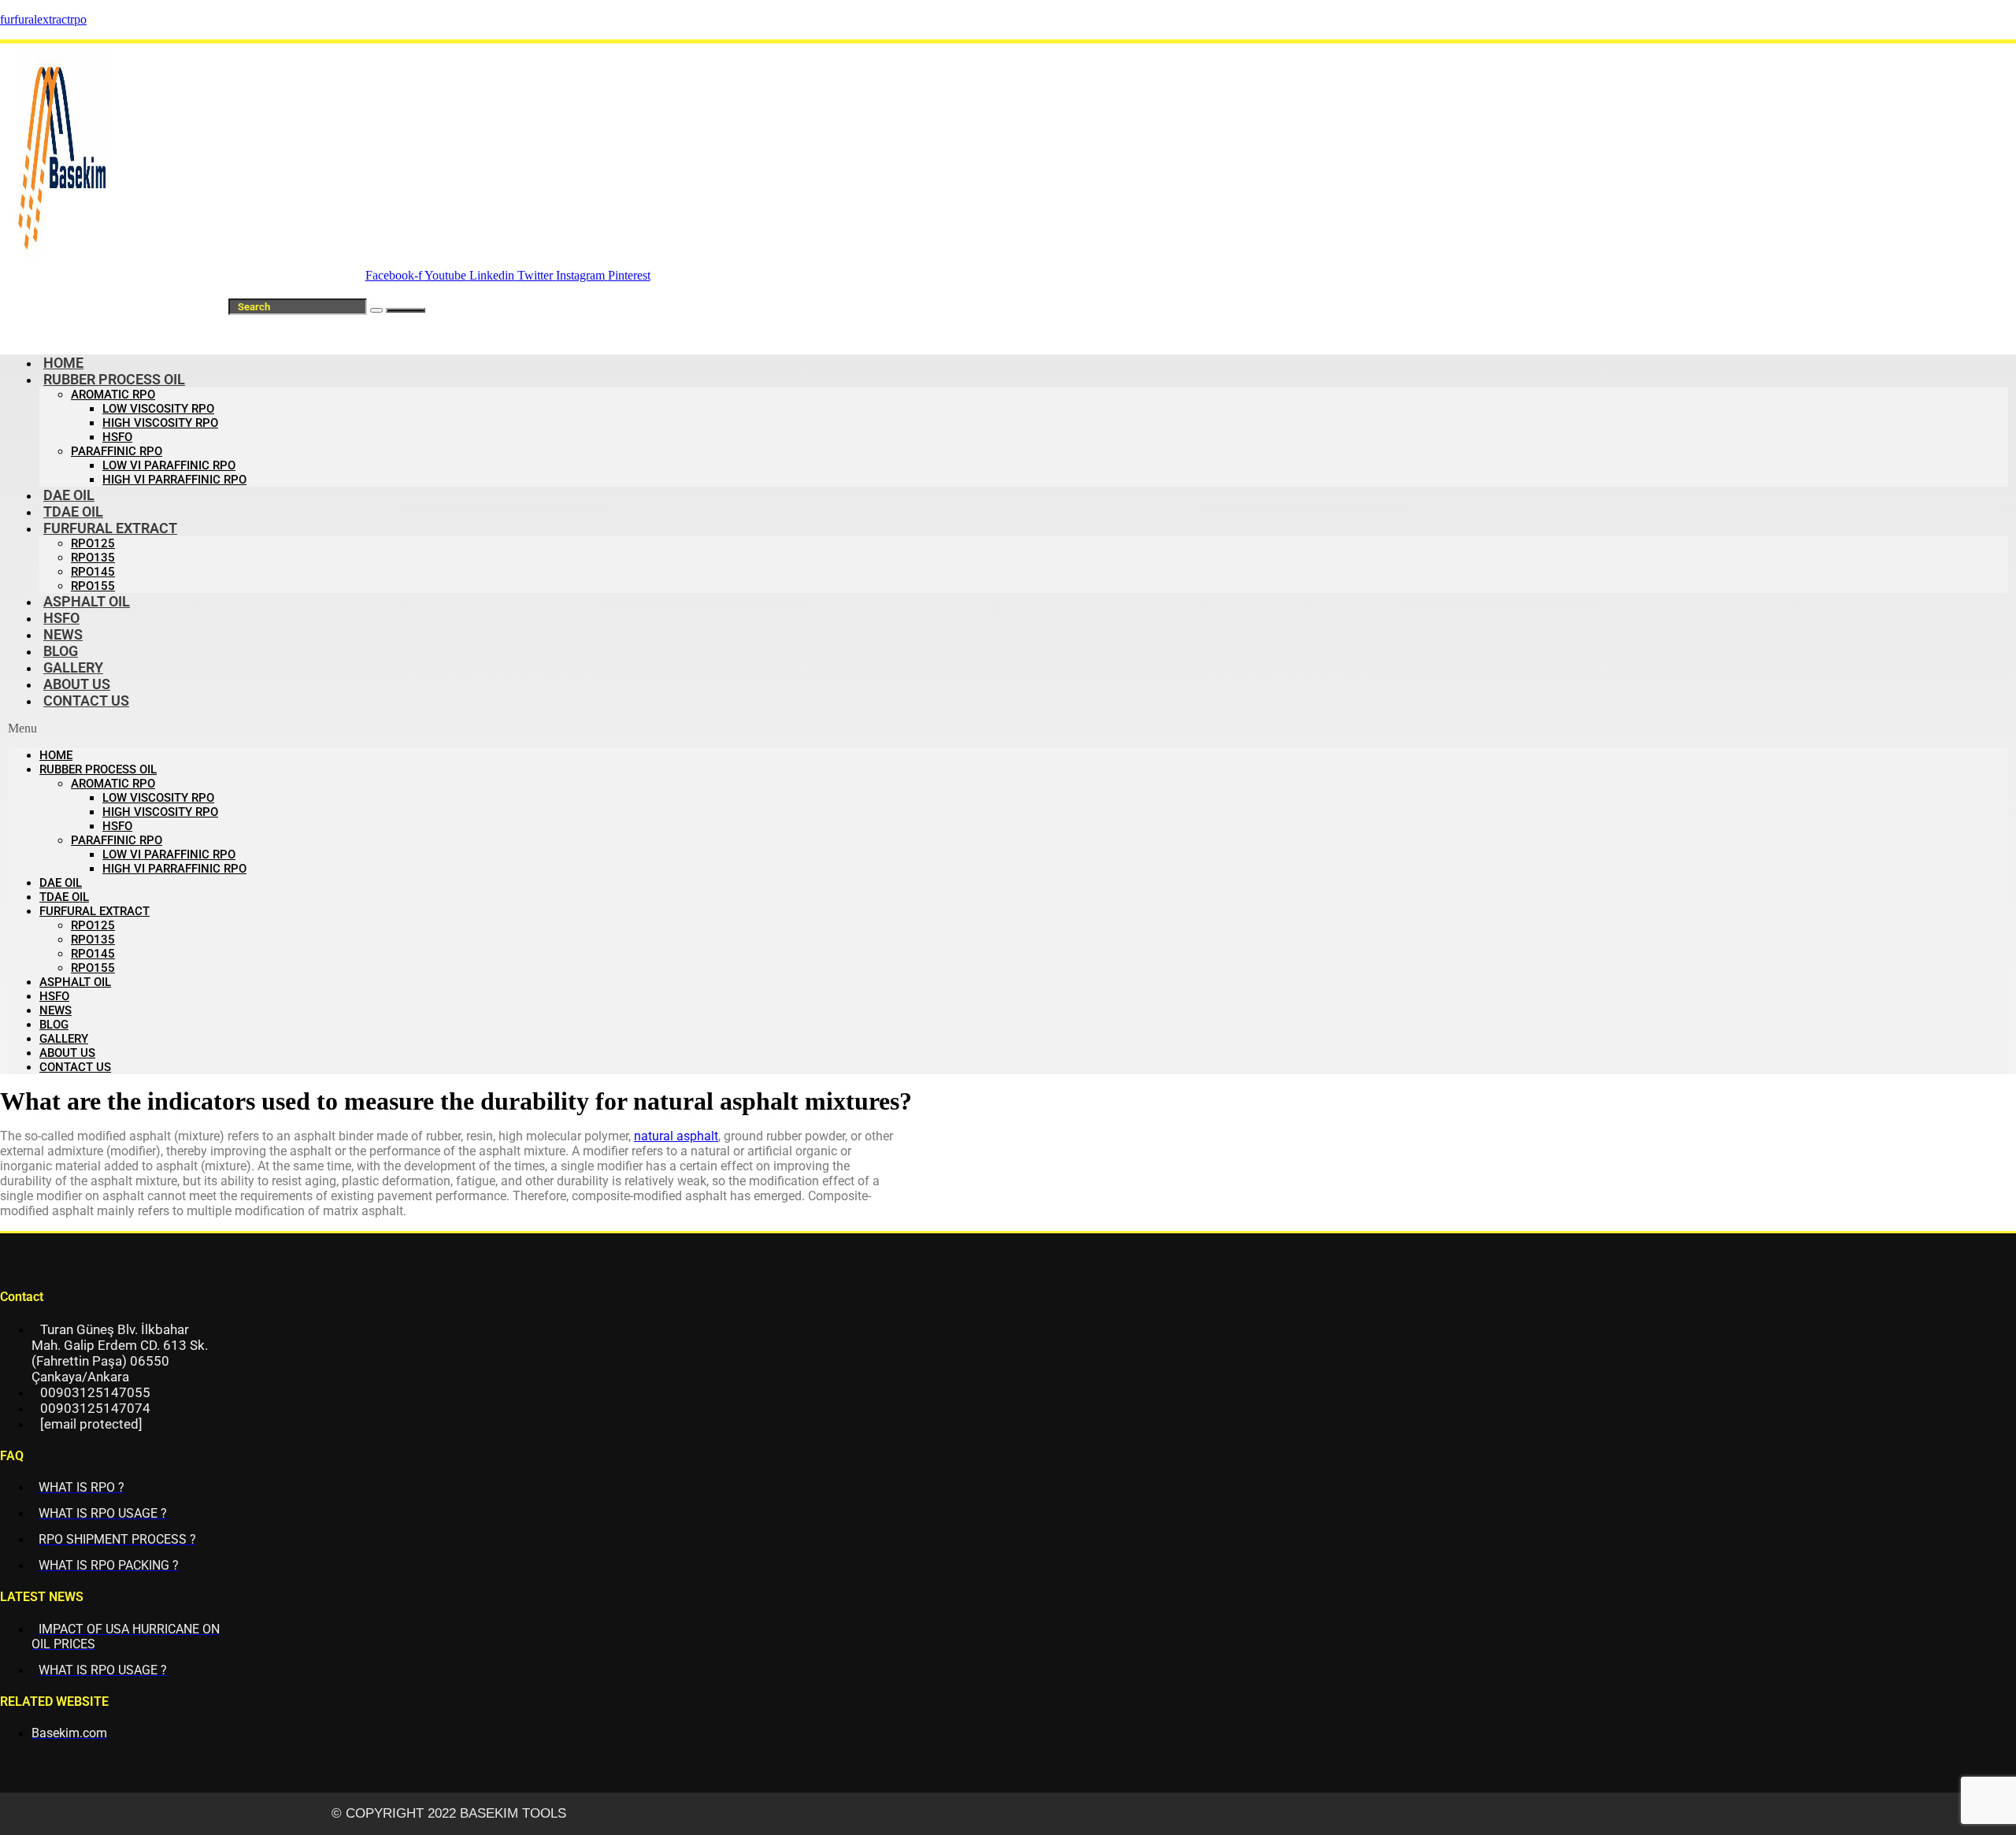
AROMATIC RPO (113, 395)
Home (56, 755)
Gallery (64, 1039)
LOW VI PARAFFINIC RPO (169, 465)
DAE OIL (61, 883)
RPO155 (93, 968)
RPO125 (93, 543)
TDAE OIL (64, 897)
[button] (1008, 728)
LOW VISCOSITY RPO (158, 409)
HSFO (117, 437)
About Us (67, 1053)
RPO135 (93, 558)
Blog (54, 1025)
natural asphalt (676, 1136)
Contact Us (86, 701)
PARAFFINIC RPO (117, 451)
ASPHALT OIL (87, 601)
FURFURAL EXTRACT (110, 528)
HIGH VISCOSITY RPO (160, 423)
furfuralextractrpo (43, 19)
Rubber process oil (114, 379)
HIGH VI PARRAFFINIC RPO (174, 480)
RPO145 (93, 572)
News (56, 1010)
